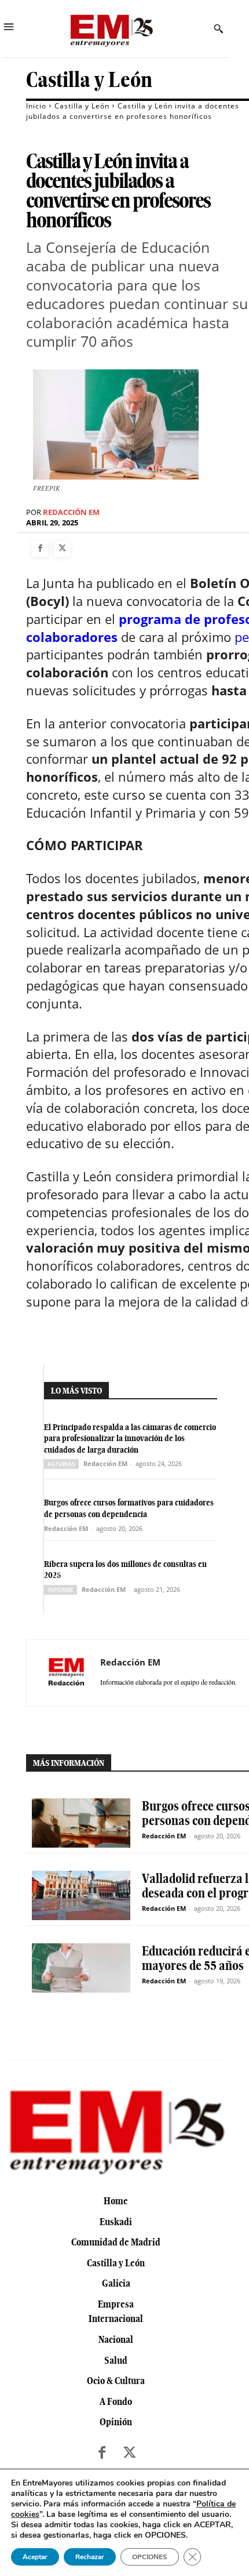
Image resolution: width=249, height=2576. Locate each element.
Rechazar (90, 2557)
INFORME (61, 1590)
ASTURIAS (61, 1464)
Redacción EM (71, 512)
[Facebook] (40, 549)
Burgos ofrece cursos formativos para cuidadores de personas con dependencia (129, 1508)
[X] (62, 549)
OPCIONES (150, 2557)
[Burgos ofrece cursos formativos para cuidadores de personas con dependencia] (81, 1823)
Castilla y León (89, 80)
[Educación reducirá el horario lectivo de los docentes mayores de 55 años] (81, 1968)
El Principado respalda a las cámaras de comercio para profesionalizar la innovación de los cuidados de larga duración (130, 1438)
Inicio (36, 106)
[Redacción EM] (67, 1673)
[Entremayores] (111, 29)
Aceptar (35, 2557)
